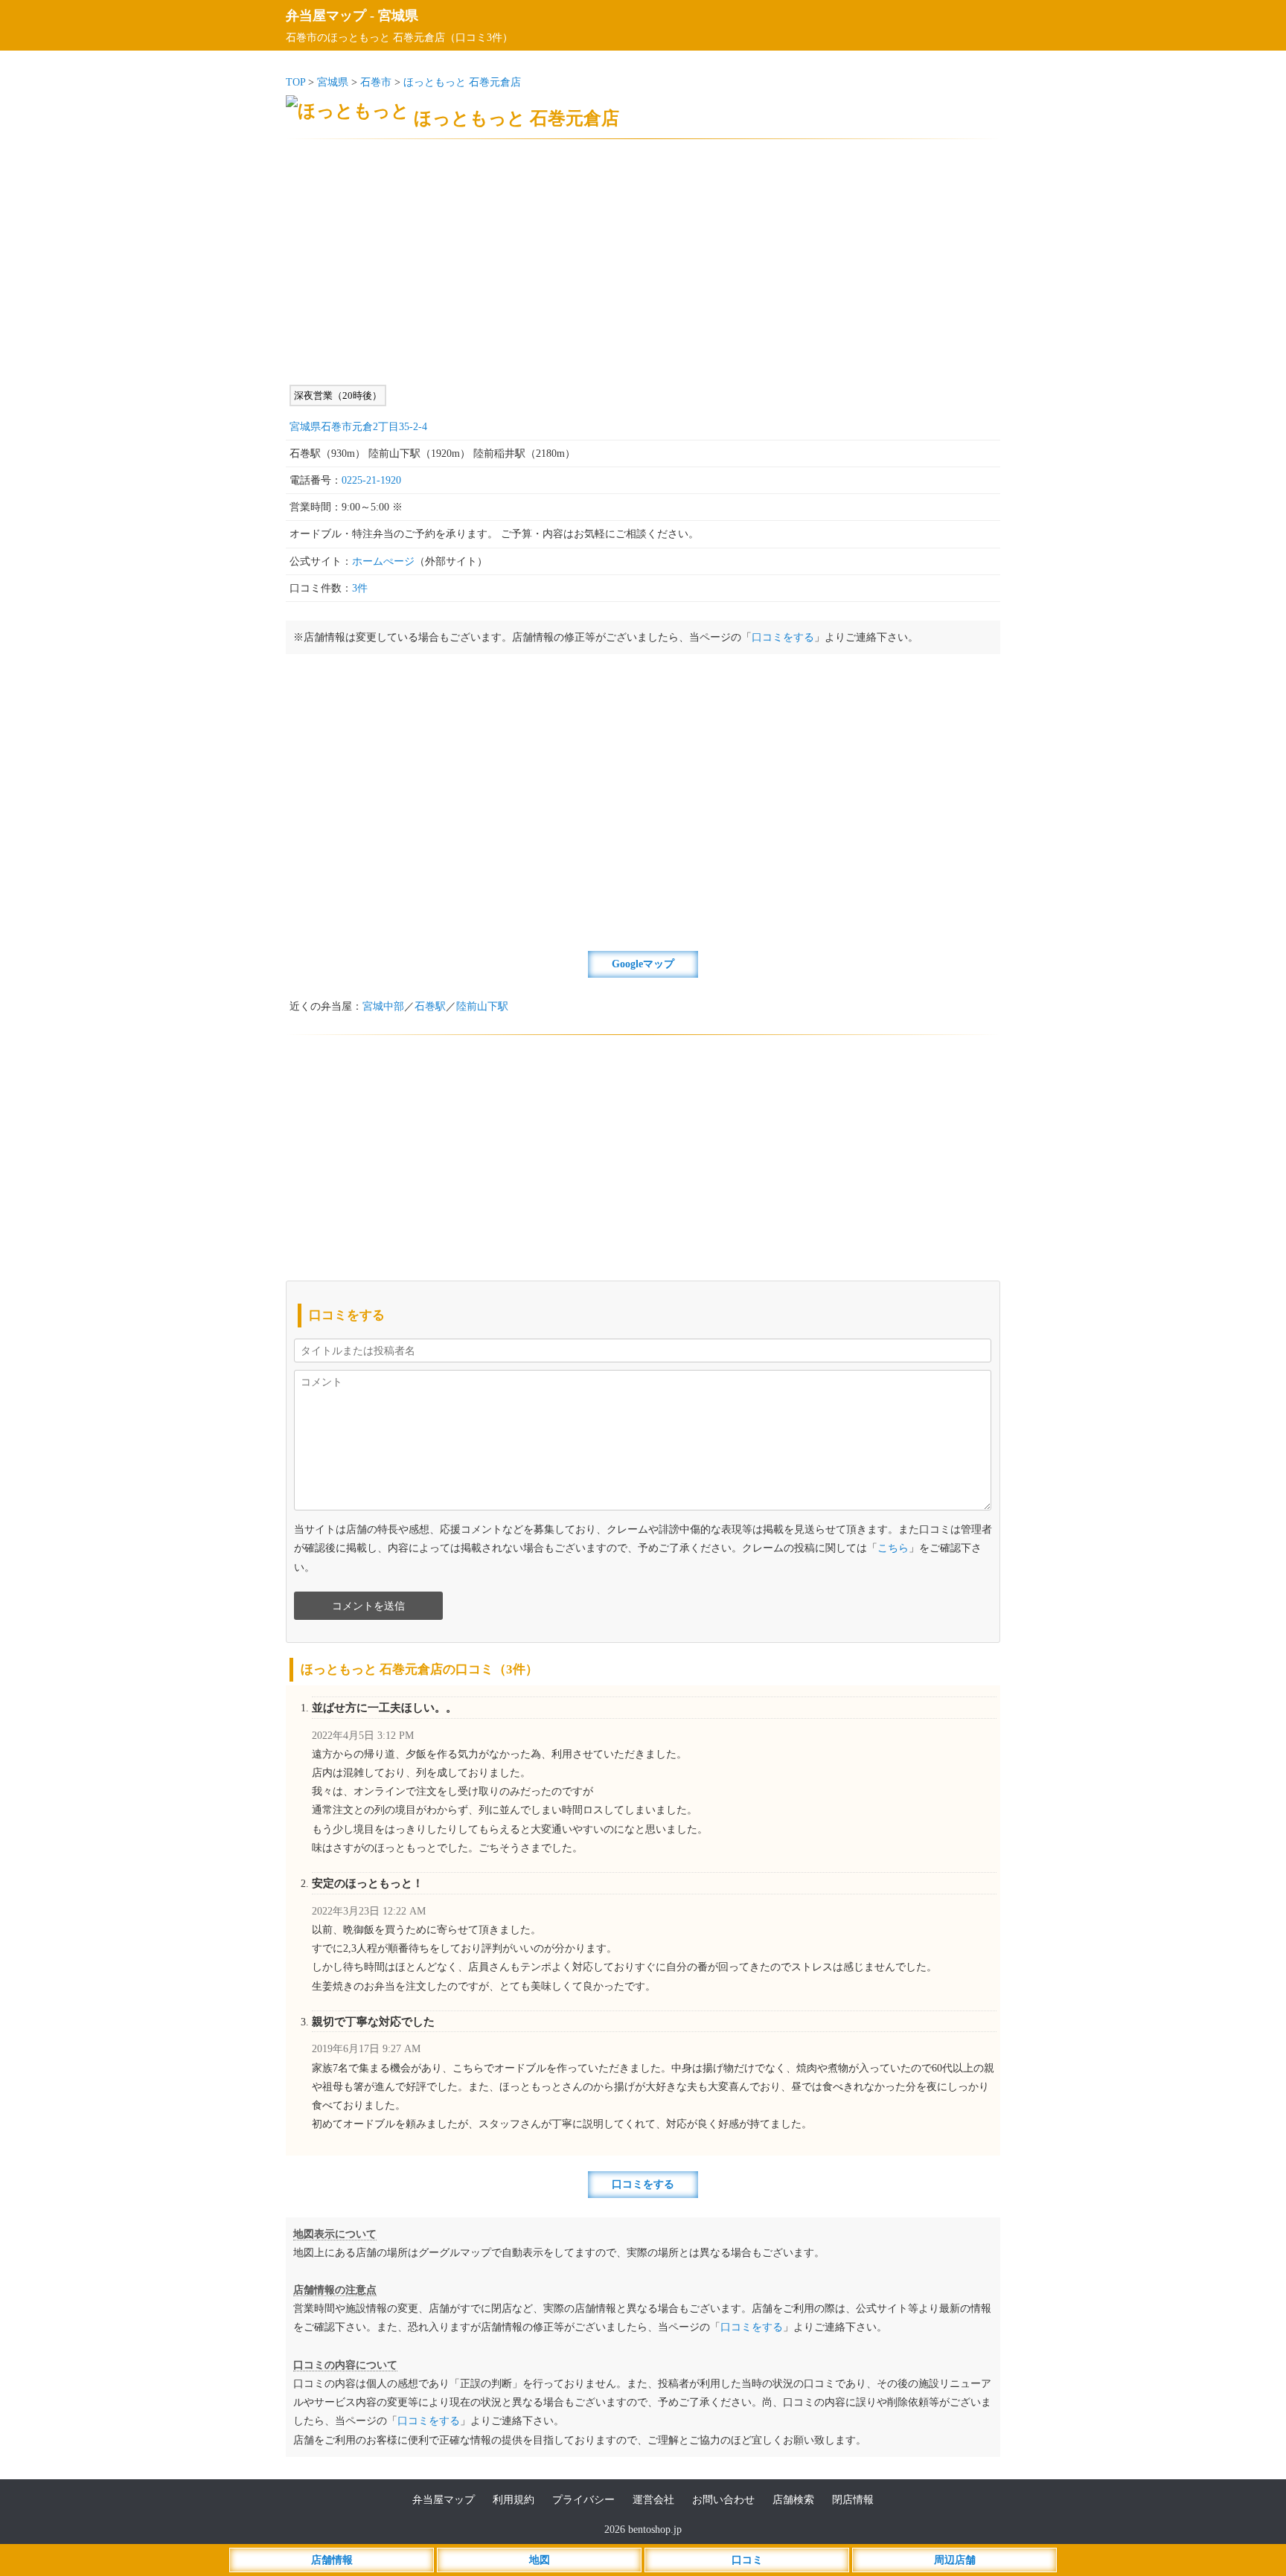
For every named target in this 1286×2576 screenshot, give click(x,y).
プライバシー (583, 2500)
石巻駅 (430, 1006)
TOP (295, 82)
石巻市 (376, 82)
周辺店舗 (955, 2560)
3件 (360, 588)
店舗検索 (793, 2500)
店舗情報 (332, 2560)
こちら (893, 1548)
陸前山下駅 (482, 1006)
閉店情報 (853, 2500)
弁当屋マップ (326, 16)
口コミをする (783, 637)
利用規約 (514, 2500)
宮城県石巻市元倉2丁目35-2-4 (358, 427)
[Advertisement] (643, 262)
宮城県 (398, 16)
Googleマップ (643, 964)
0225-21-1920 (371, 480)
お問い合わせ (723, 2500)
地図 (540, 2560)
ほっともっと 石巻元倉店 (462, 82)
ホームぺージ (383, 561)
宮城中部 (383, 1006)
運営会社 (653, 2500)
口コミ (747, 2560)
